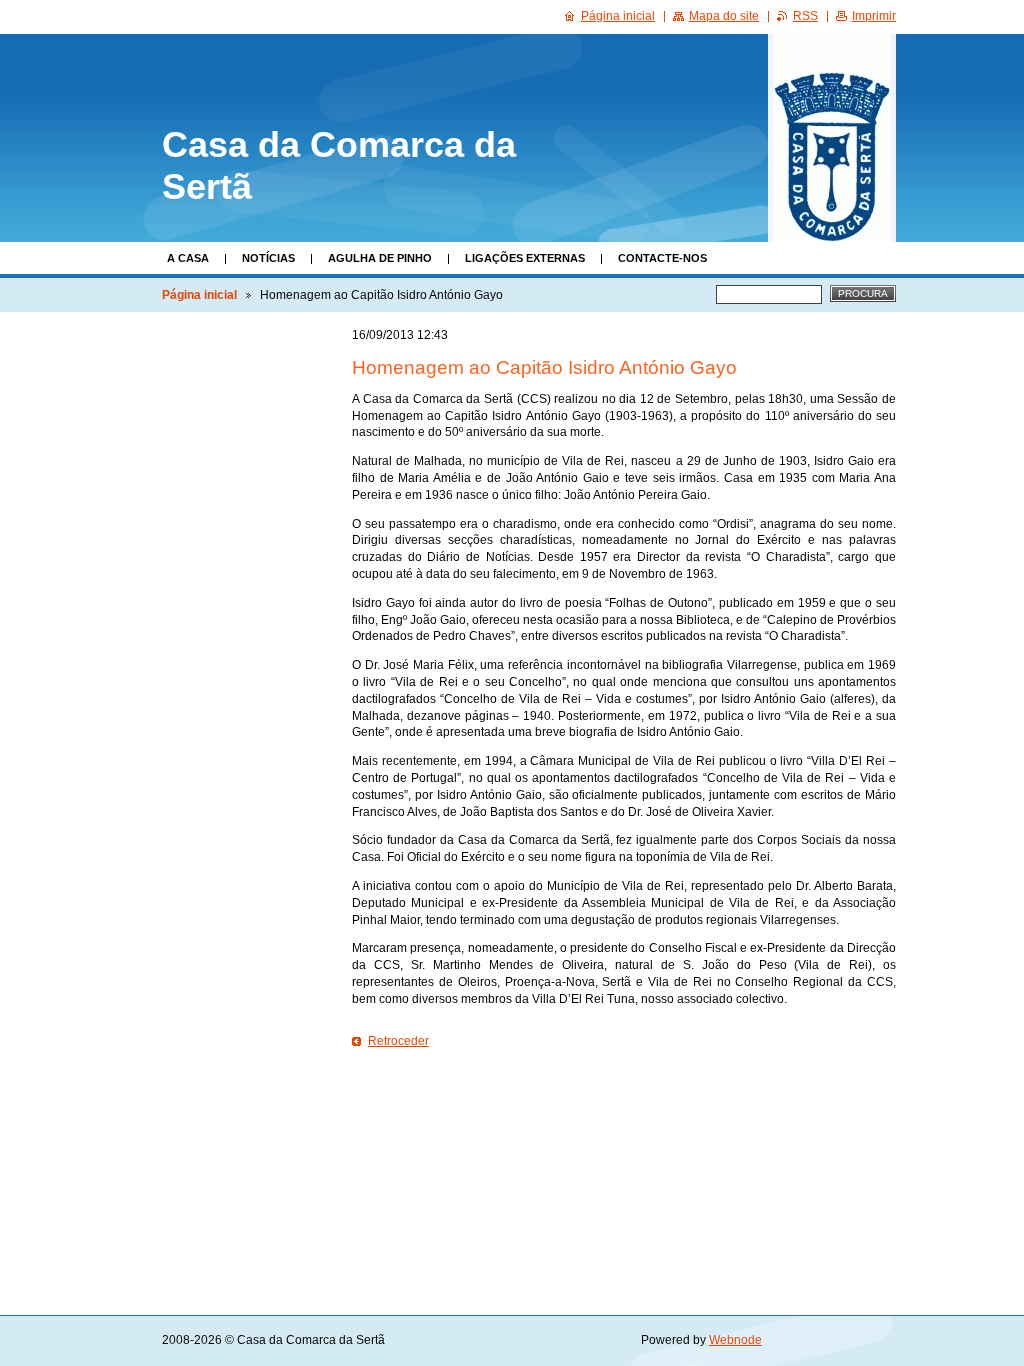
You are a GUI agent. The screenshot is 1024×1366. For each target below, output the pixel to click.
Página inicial (199, 295)
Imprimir (874, 16)
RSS (805, 16)
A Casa (188, 258)
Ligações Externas (525, 258)
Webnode (735, 1340)
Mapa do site (724, 16)
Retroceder (398, 1041)
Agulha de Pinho (380, 258)
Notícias (268, 258)
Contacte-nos (662, 258)
